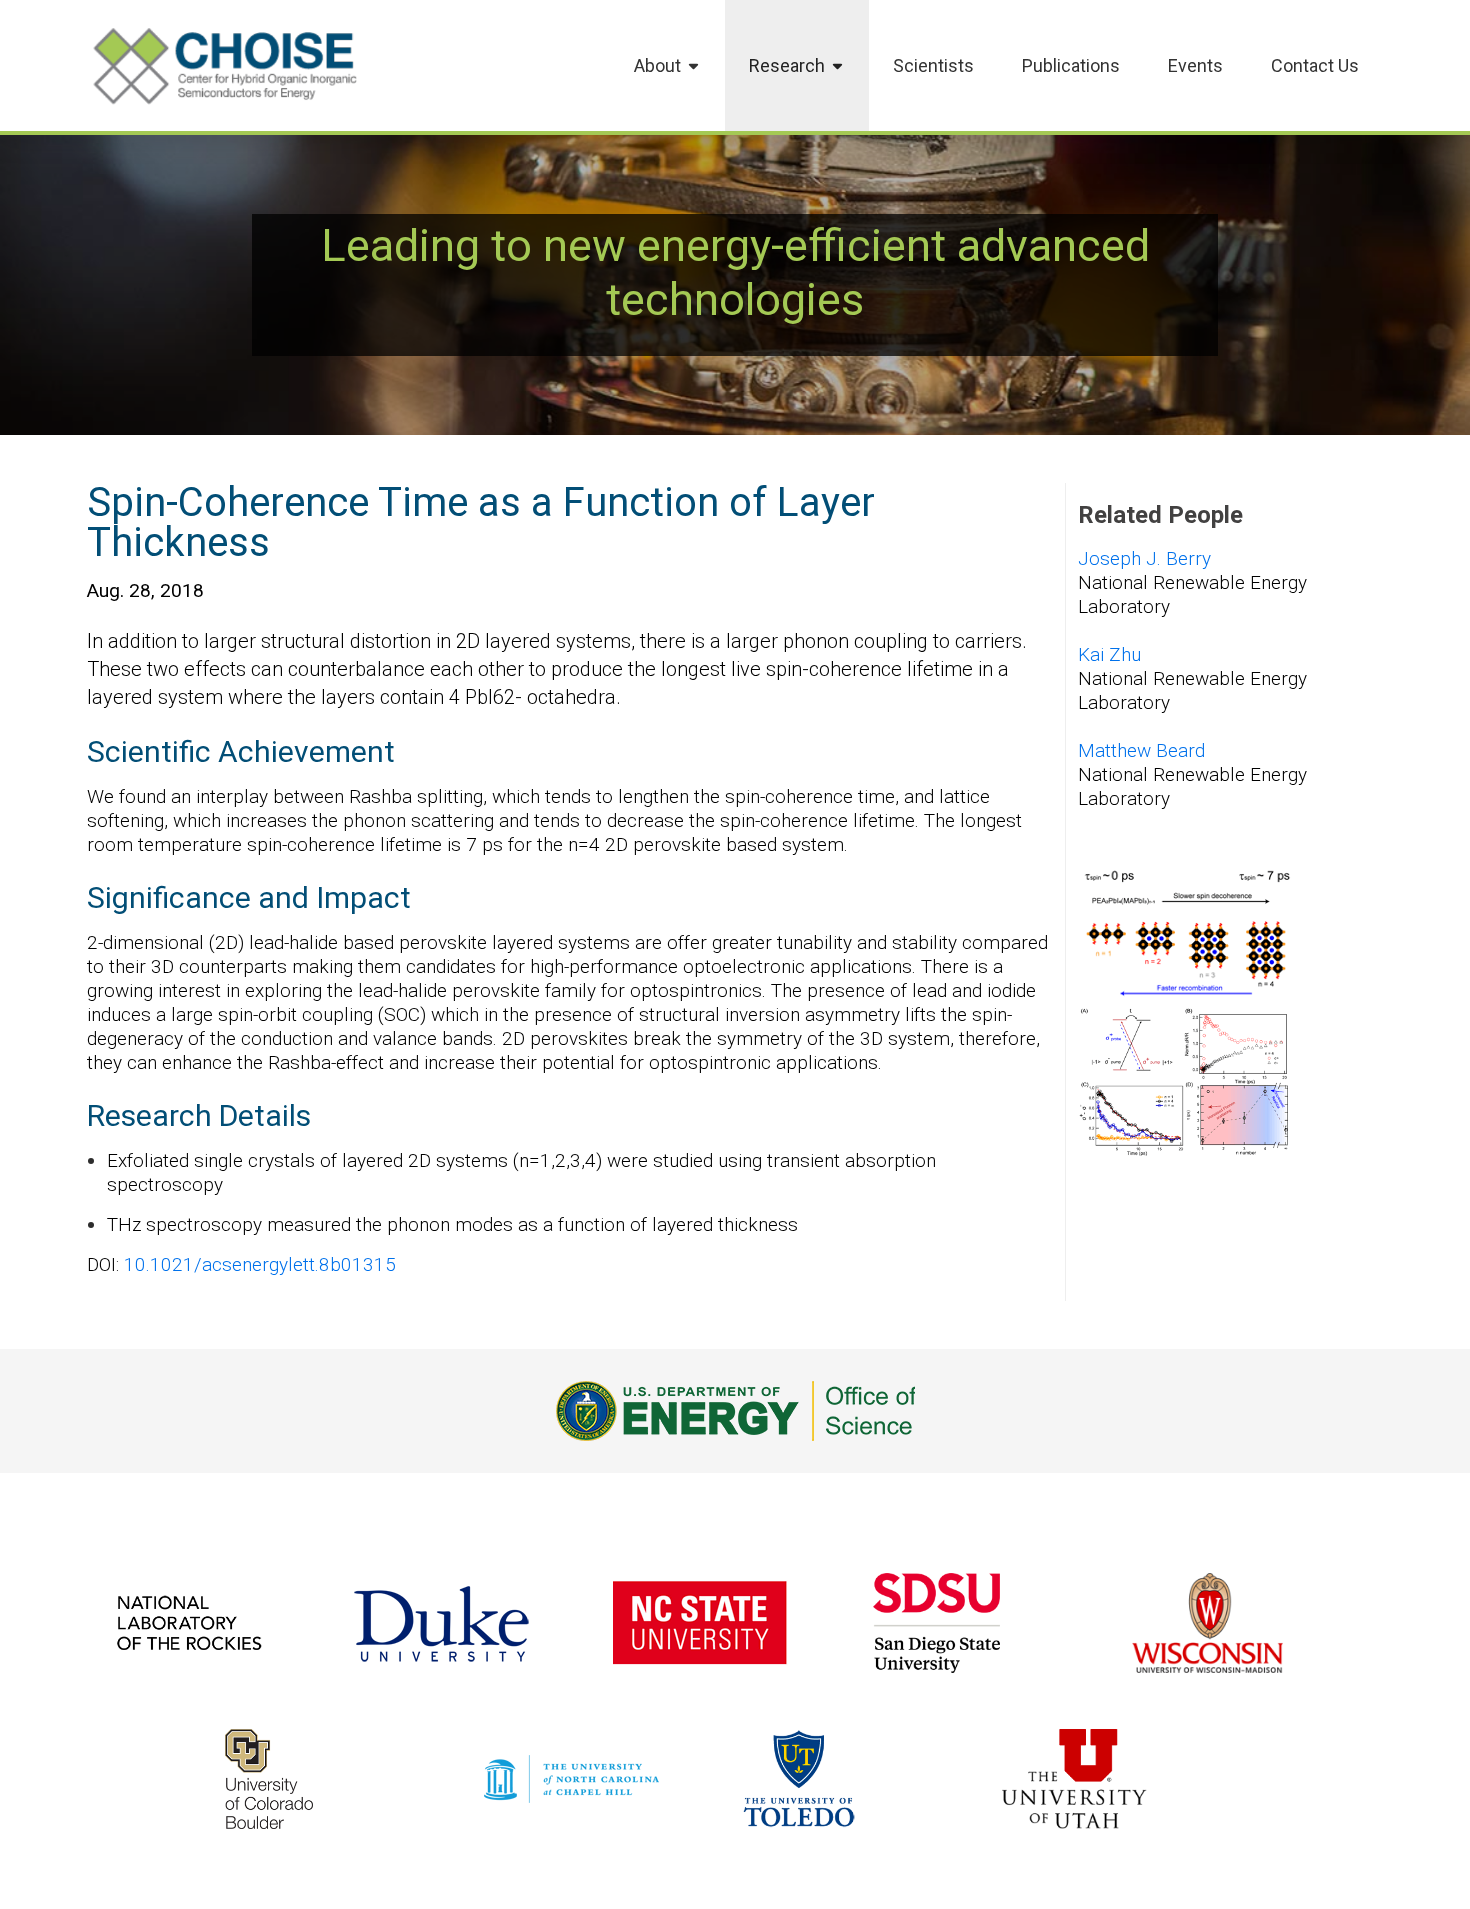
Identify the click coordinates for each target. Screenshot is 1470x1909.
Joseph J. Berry (1144, 558)
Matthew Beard (1141, 750)
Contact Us (1315, 65)
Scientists (933, 65)
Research (787, 65)
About (657, 65)
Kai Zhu (1109, 654)
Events (1195, 65)
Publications (1071, 65)
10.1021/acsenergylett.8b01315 (260, 1264)
